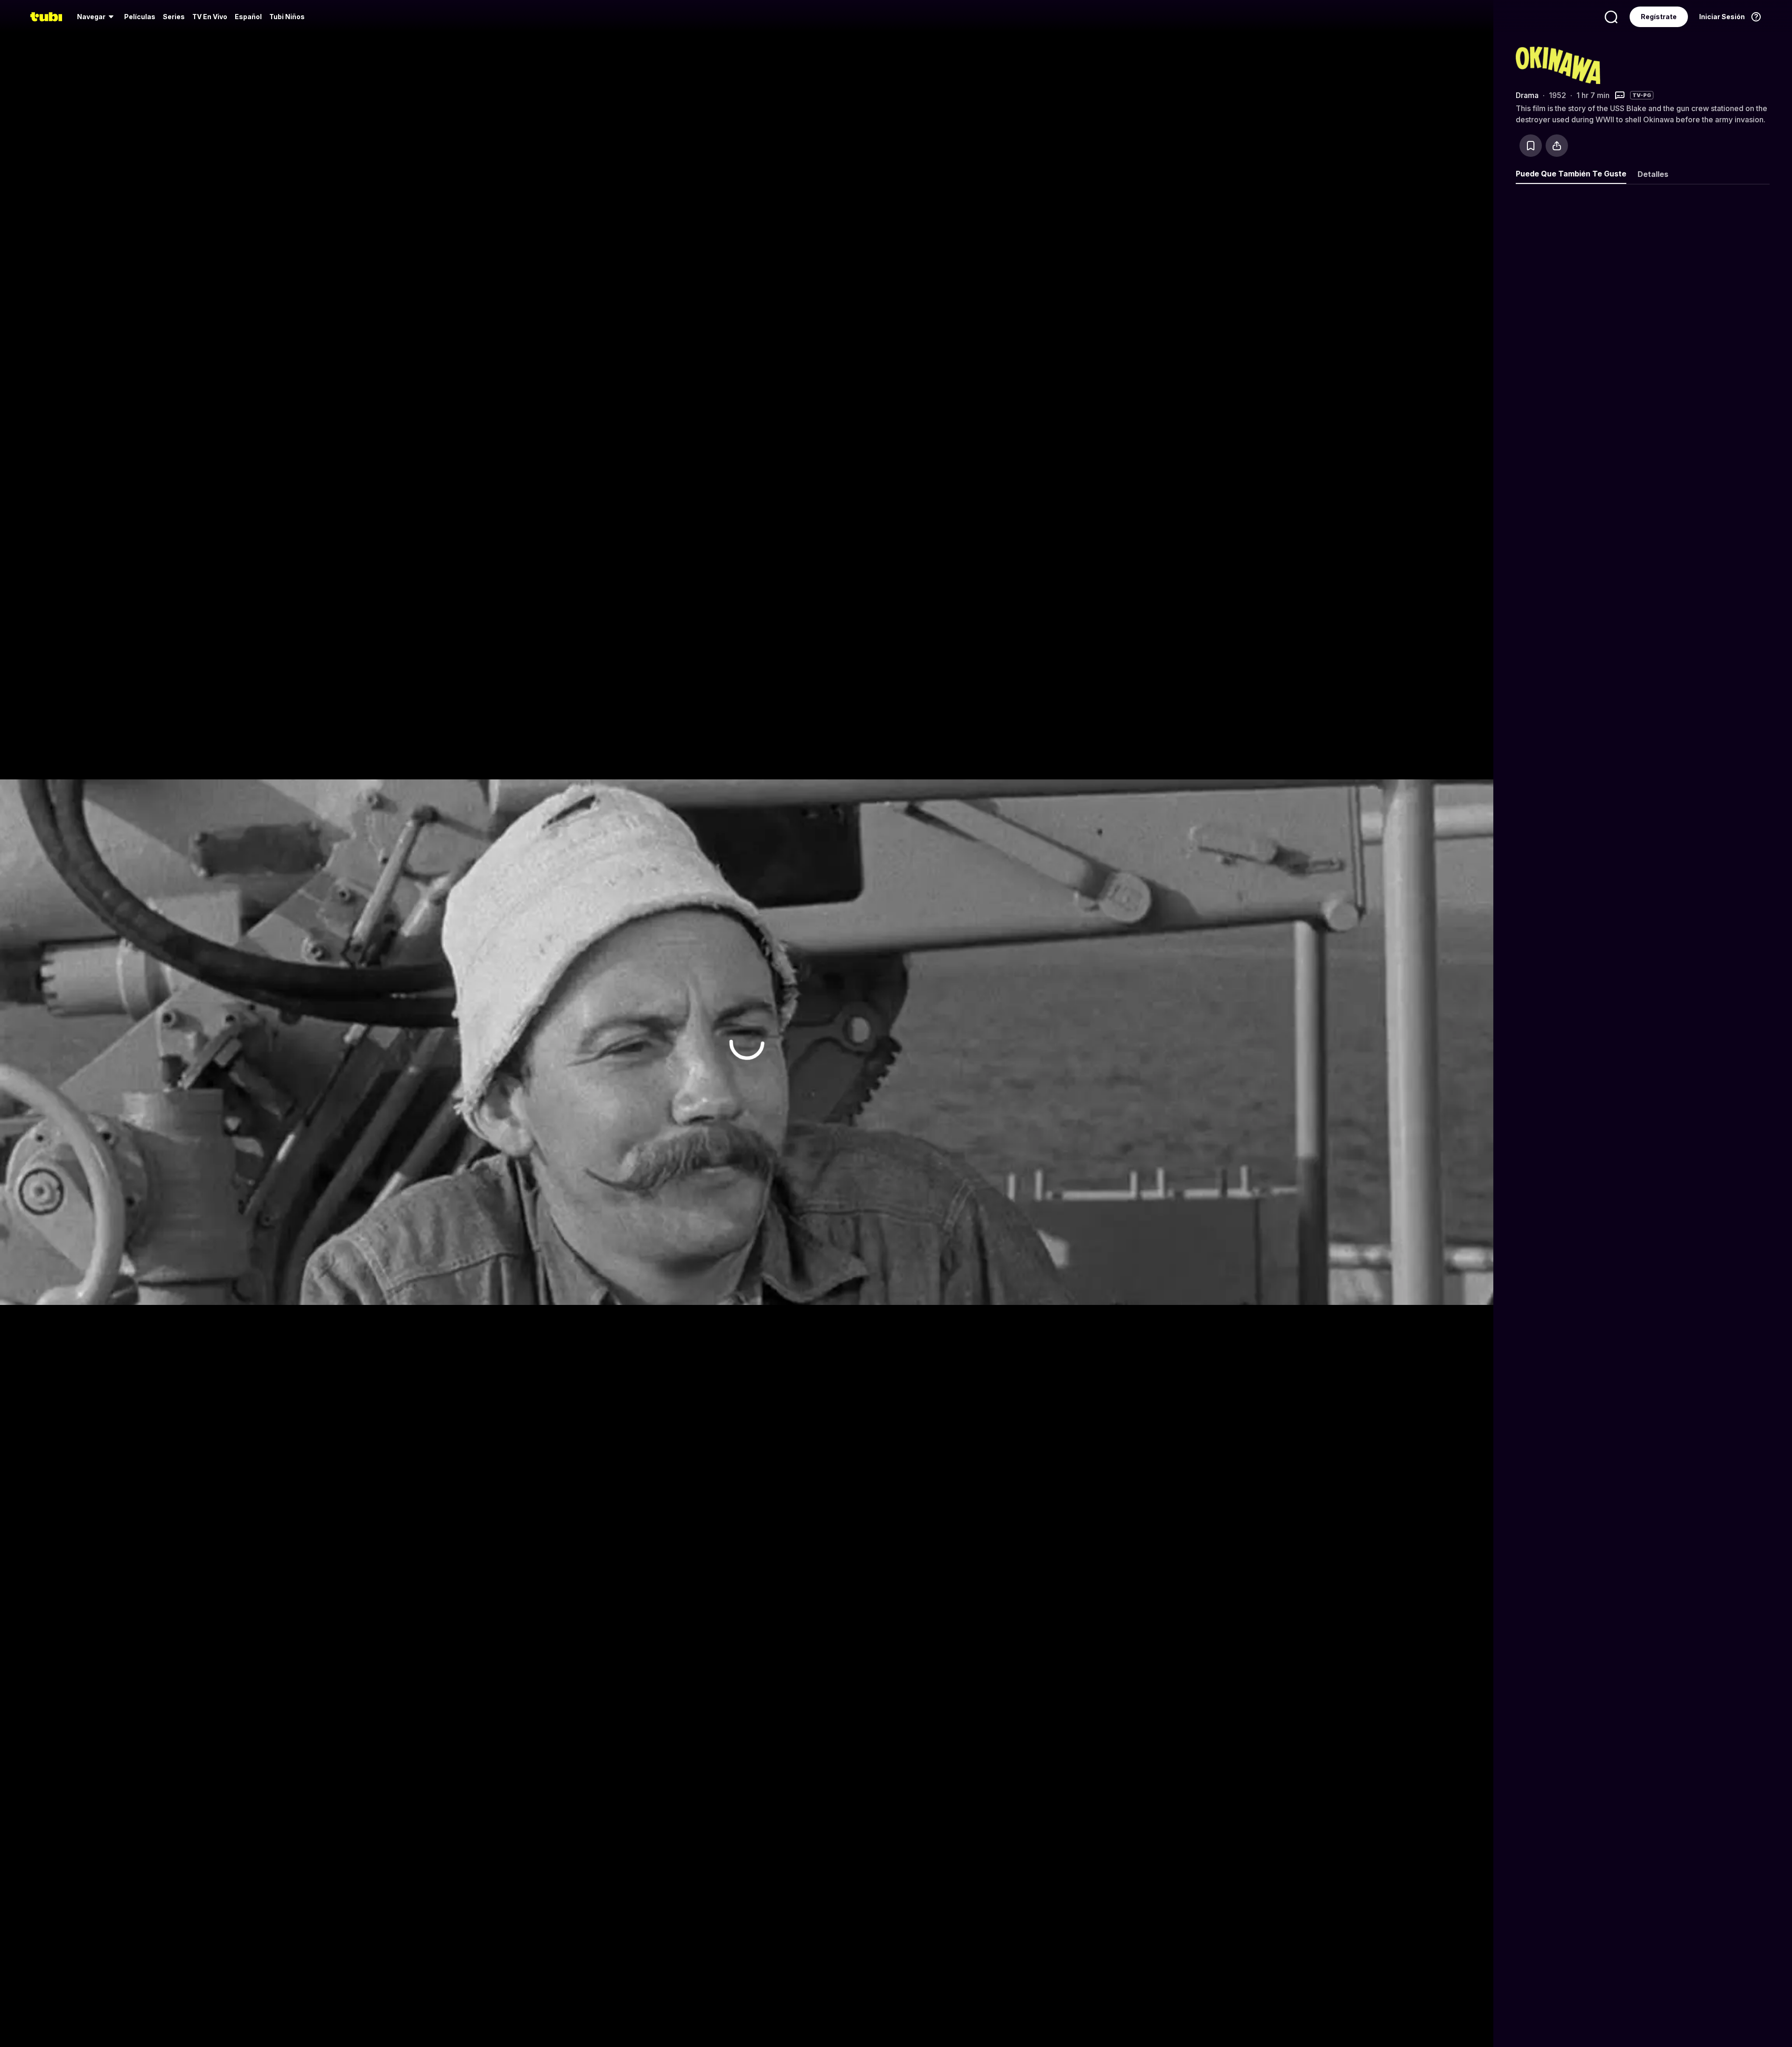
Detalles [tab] (1653, 174)
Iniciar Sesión (1722, 17)
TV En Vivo (210, 17)
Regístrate (1659, 17)
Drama (1527, 95)
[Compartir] (1557, 146)
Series (174, 17)
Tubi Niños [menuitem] (287, 17)
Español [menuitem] (248, 17)
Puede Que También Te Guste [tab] (1571, 174)
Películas (140, 17)
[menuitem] (97, 17)
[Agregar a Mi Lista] (1531, 146)
